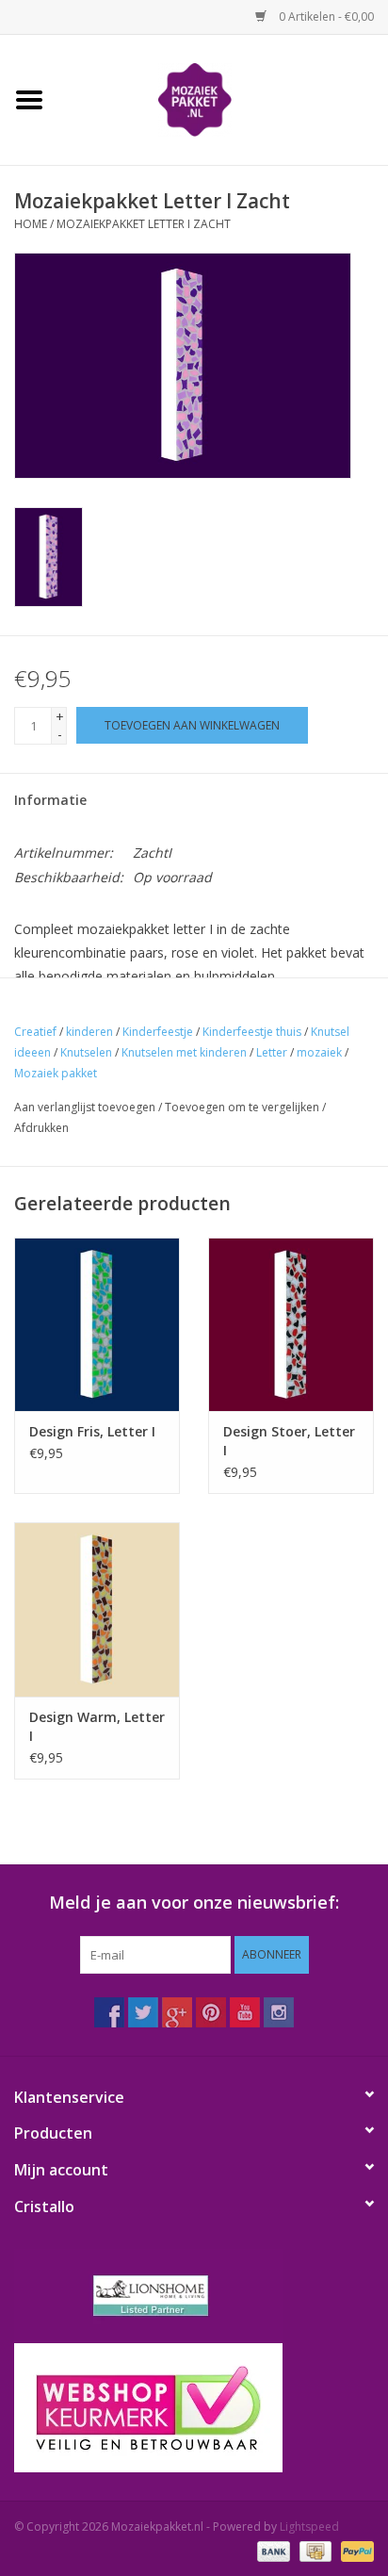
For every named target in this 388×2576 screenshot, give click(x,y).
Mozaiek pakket (56, 1073)
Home (31, 224)
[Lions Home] (194, 2296)
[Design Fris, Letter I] (97, 1324)
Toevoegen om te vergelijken (243, 1107)
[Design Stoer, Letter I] (291, 1324)
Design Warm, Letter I (97, 1726)
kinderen (89, 1032)
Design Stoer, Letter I (289, 1441)
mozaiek (319, 1052)
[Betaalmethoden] (272, 2550)
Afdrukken (41, 1128)
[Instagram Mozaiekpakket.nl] (279, 2012)
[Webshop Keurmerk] (194, 2408)
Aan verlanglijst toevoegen (85, 1107)
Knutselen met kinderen (184, 1052)
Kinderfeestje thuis (252, 1032)
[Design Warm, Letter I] (97, 1609)
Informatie (50, 800)
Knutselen (86, 1052)
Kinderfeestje (158, 1032)
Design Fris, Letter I (92, 1431)
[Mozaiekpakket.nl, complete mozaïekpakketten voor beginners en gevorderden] (223, 98)
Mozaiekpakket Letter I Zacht (144, 224)
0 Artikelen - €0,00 (325, 16)
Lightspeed (309, 2527)
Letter (272, 1052)
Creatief (35, 1032)
